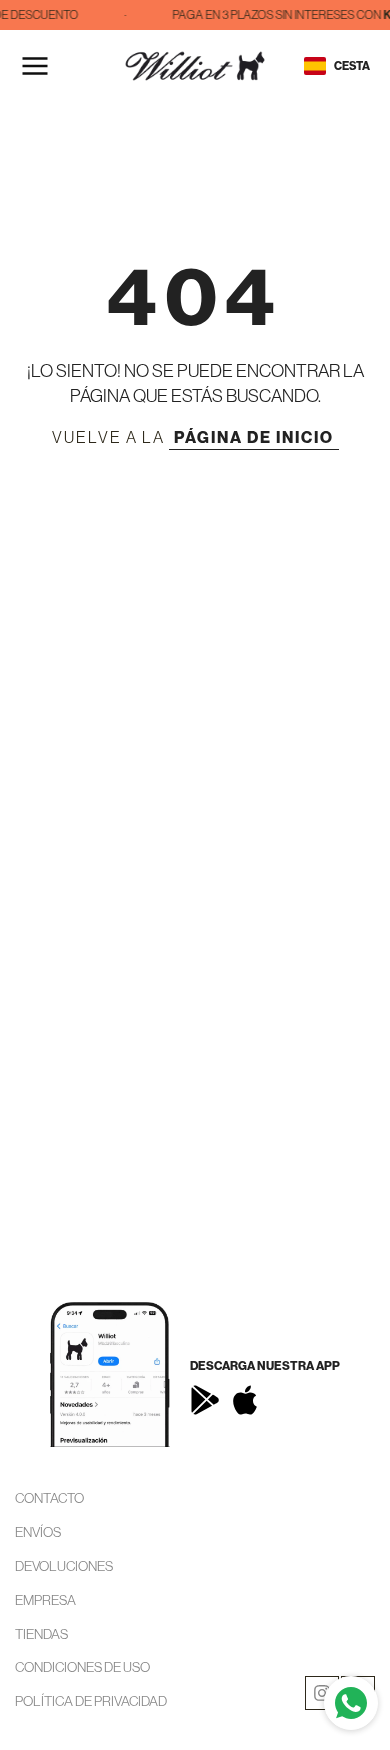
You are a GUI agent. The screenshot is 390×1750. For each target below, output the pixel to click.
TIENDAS (41, 1634)
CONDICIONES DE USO (82, 1667)
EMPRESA (45, 1600)
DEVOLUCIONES (64, 1566)
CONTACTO (49, 1498)
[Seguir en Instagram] (322, 1693)
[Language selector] (315, 66)
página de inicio (254, 437)
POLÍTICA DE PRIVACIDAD (91, 1701)
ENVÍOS (38, 1532)
